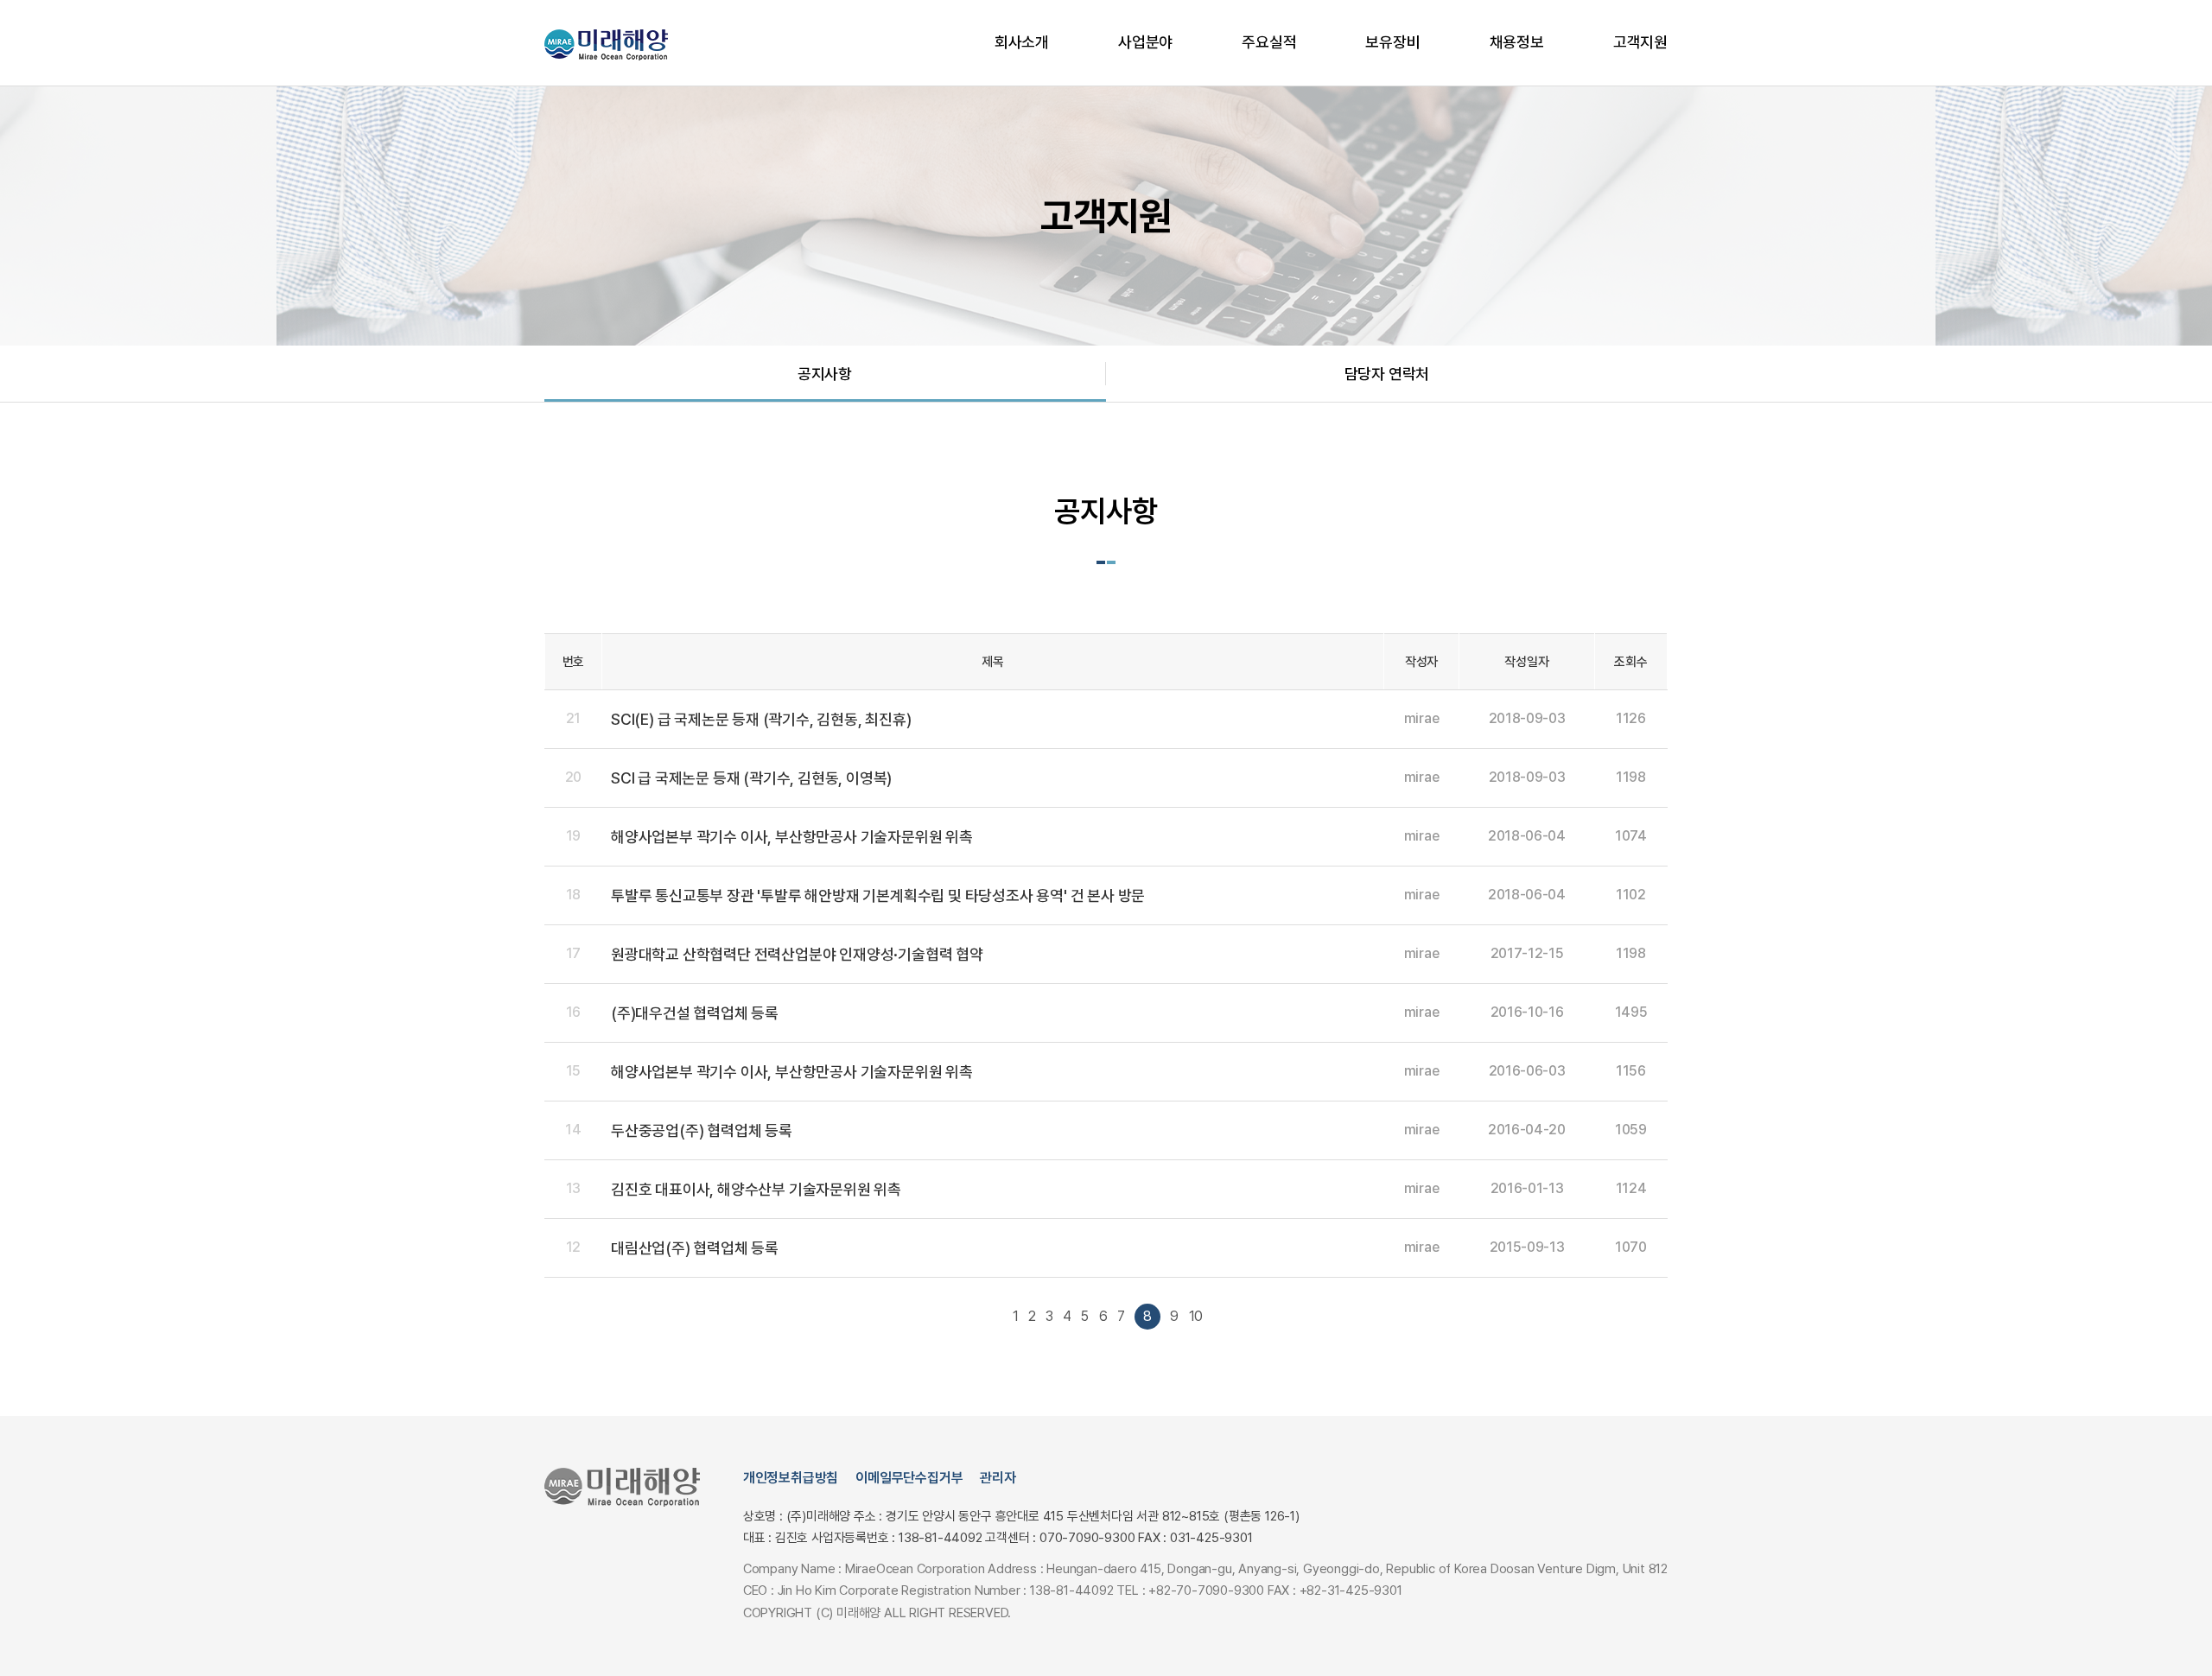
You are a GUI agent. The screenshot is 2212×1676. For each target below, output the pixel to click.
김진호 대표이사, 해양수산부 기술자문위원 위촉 (756, 1189)
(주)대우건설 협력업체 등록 (695, 1013)
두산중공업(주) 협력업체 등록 (702, 1130)
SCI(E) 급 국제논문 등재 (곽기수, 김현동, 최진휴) (761, 719)
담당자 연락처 (1387, 374)
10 (1196, 1316)
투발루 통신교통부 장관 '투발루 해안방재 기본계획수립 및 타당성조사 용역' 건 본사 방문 (878, 895)
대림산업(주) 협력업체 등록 (695, 1248)
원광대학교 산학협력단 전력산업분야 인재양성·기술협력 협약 (797, 954)
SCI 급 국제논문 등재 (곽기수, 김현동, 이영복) (751, 778)
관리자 (998, 1478)
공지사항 (825, 374)
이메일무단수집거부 (909, 1478)
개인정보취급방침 (791, 1478)
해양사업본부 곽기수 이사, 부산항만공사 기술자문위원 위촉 (792, 837)
